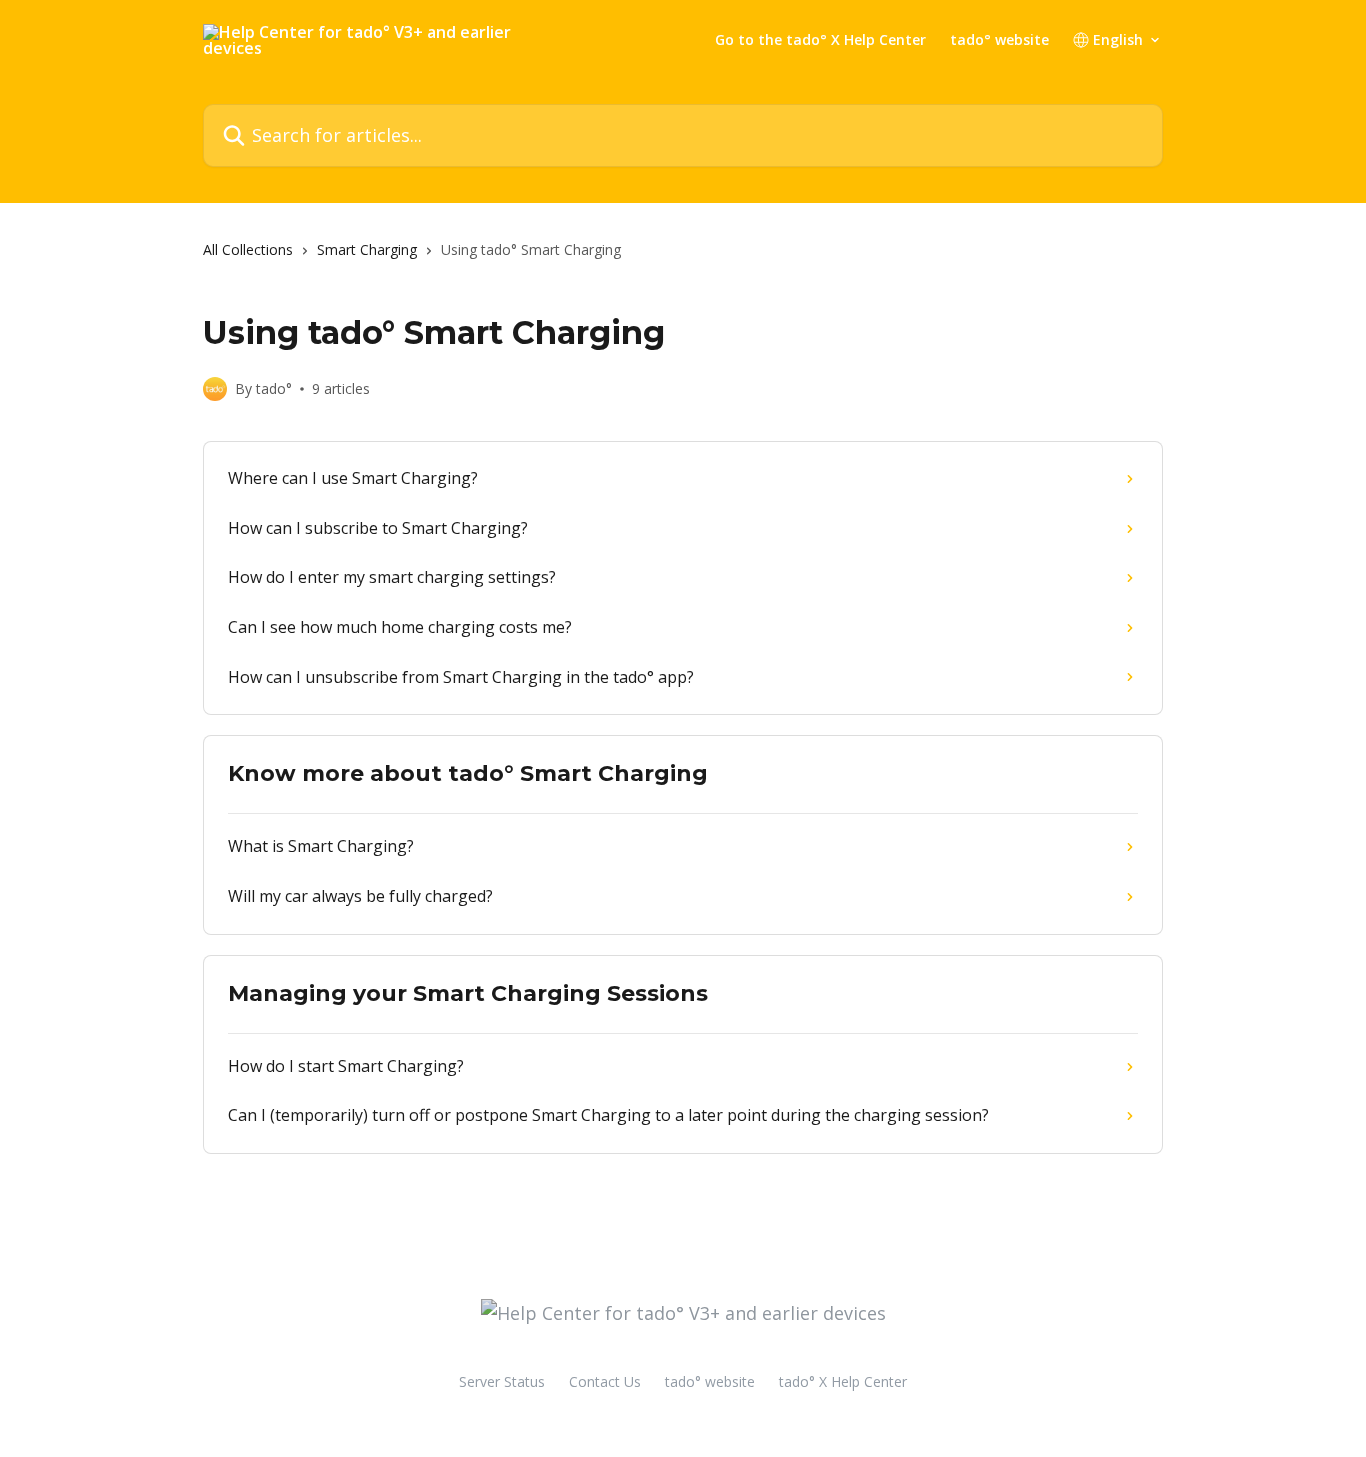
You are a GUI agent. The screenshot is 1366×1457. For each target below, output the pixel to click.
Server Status (502, 1381)
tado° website (999, 40)
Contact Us (605, 1381)
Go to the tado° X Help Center (820, 40)
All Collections (248, 249)
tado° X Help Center (843, 1381)
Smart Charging (367, 249)
